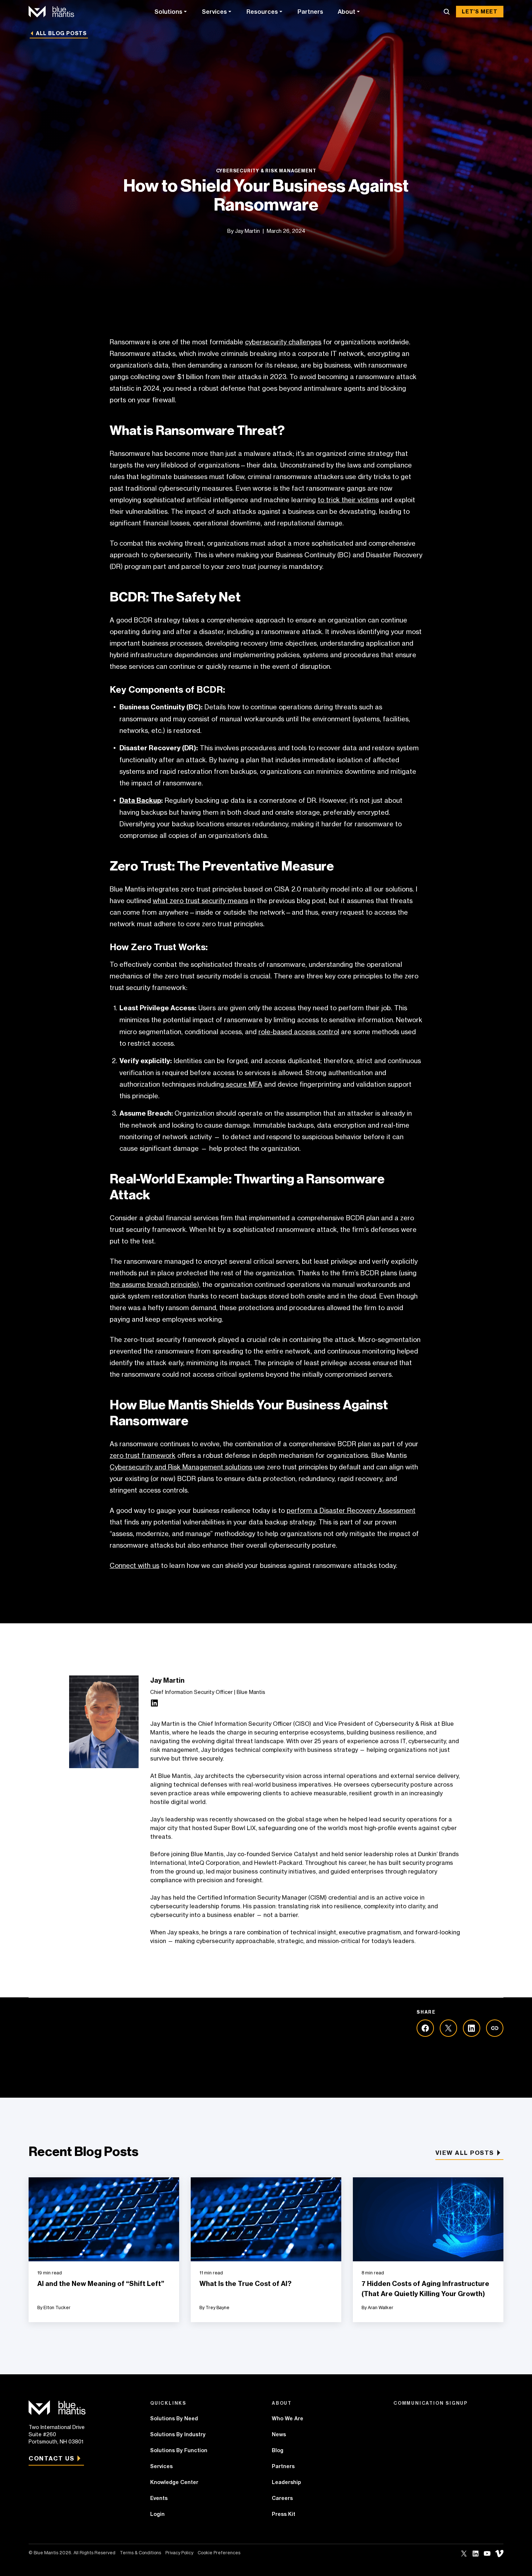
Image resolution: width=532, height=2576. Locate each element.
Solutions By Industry (178, 2434)
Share (495, 2028)
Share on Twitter (448, 2028)
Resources (262, 12)
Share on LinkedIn (472, 2028)
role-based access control (299, 1032)
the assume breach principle (153, 1284)
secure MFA (243, 1084)
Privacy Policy (179, 2553)
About (347, 12)
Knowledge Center (174, 2482)
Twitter (464, 2554)
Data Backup (140, 800)
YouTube (487, 2554)
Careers (282, 2498)
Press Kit (284, 2514)
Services (214, 12)
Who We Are (288, 2418)
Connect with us (134, 1565)
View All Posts (465, 2153)
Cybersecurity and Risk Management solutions (181, 1467)
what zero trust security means (200, 901)
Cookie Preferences (219, 2553)
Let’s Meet (480, 12)
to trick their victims (348, 500)
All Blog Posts (61, 33)
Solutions (168, 12)
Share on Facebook (425, 2028)
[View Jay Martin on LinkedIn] (155, 1705)
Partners (310, 12)
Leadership (286, 2482)
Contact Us (51, 2458)
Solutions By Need (174, 2418)
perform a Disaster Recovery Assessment (351, 1510)
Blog (278, 2450)
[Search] (447, 12)
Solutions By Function (179, 2450)
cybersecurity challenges (283, 342)
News (279, 2434)
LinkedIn (476, 2554)
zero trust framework (143, 1455)
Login (157, 2514)
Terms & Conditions (140, 2553)
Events (159, 2498)
